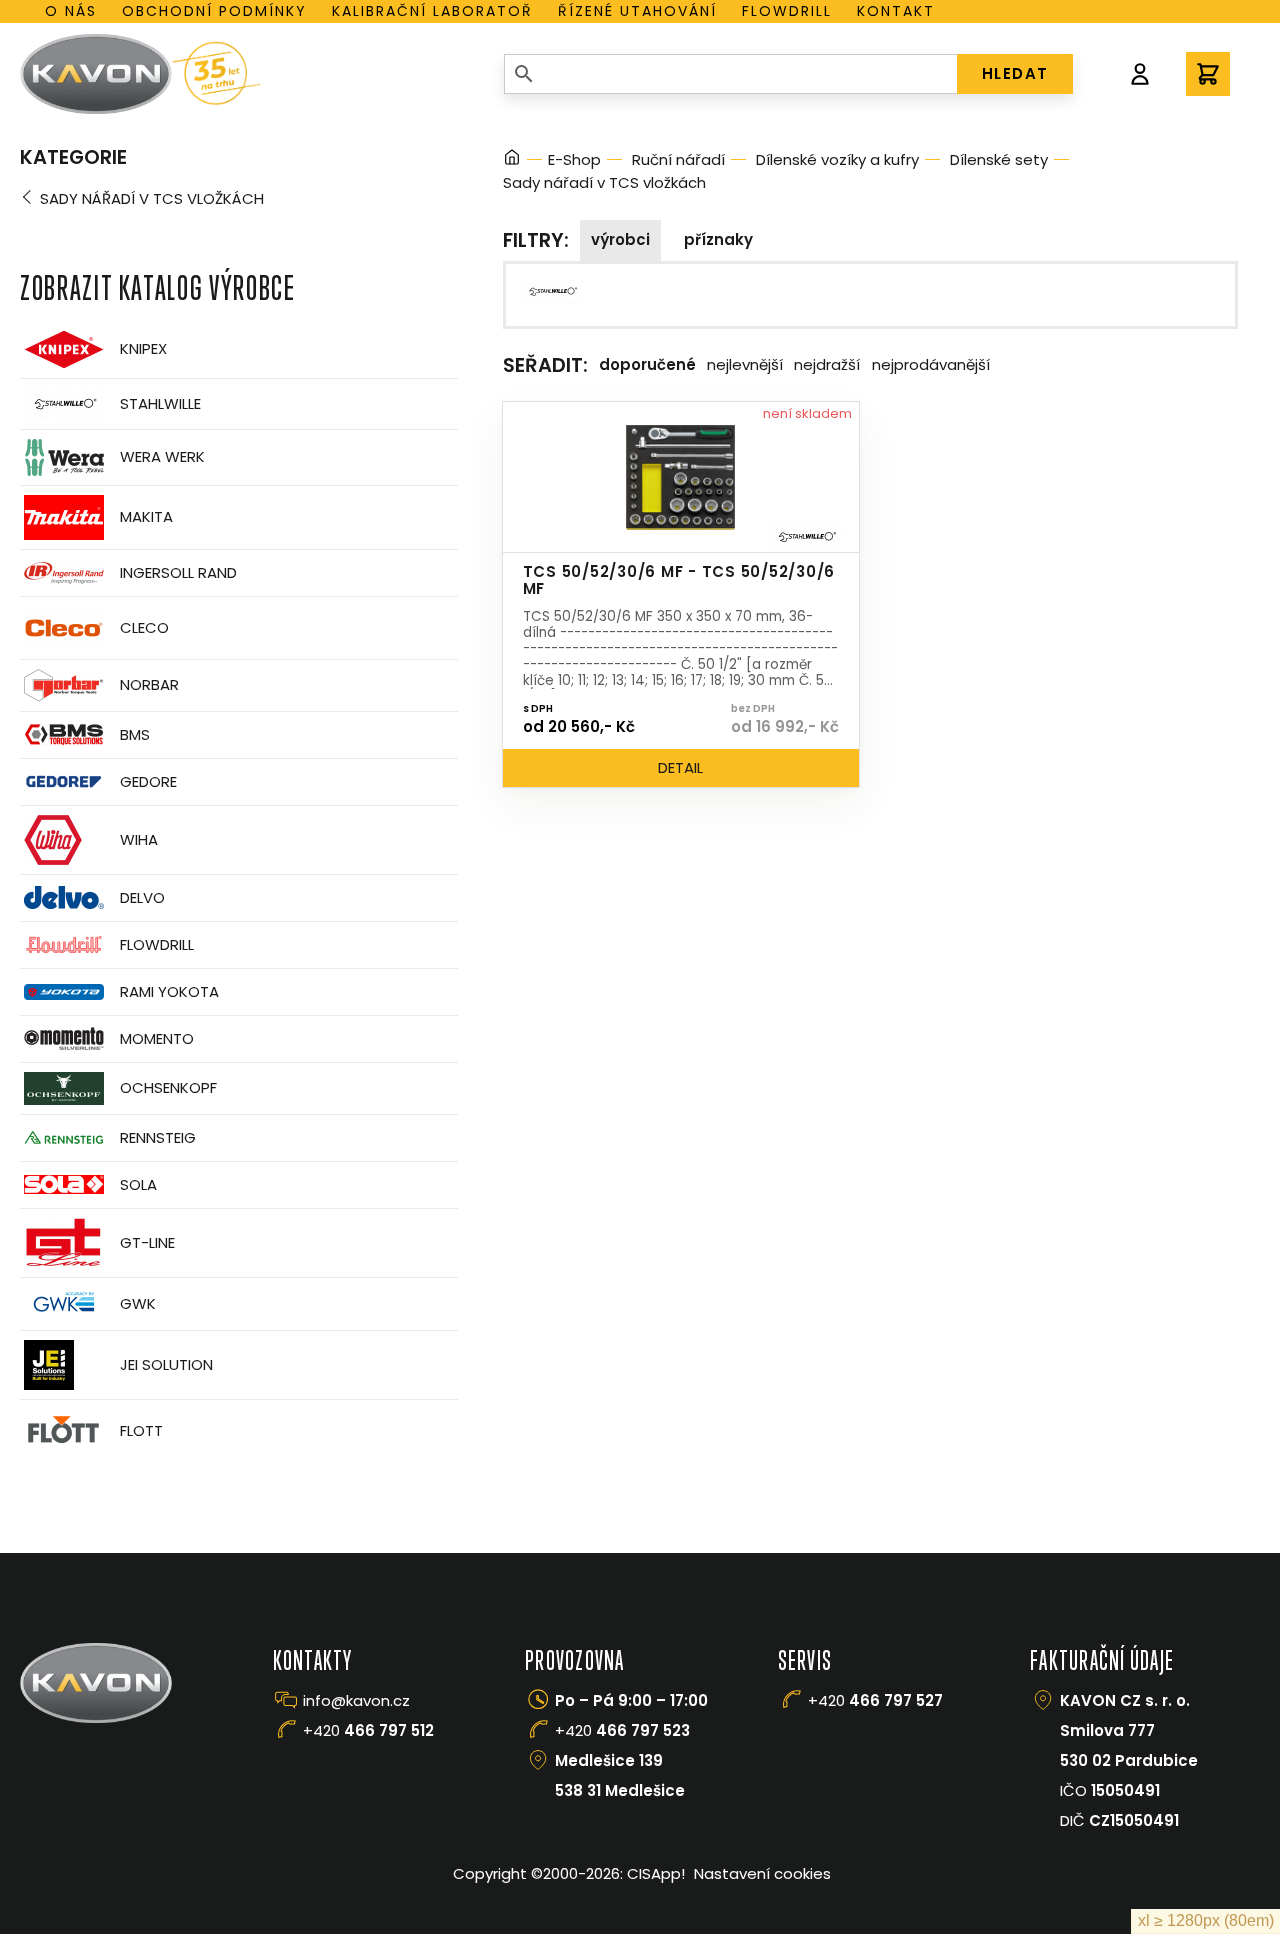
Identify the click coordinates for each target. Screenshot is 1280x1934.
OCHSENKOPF (168, 1087)
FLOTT (141, 1430)
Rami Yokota (169, 991)
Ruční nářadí (678, 159)
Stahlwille (160, 403)
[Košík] (1208, 74)
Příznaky (718, 239)
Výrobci (620, 239)
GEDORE (148, 781)
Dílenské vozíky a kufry (837, 159)
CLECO (144, 627)
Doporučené (647, 364)
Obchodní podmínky (214, 11)
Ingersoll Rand (178, 572)
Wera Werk (162, 456)
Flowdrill (787, 11)
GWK (138, 1303)
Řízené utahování (637, 11)
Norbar (149, 684)
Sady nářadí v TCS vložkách (152, 198)
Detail (680, 767)
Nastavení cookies (762, 1873)
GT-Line (147, 1242)
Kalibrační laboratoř (432, 11)
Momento (157, 1038)
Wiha (139, 839)
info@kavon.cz (356, 1700)
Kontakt (896, 11)
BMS (135, 734)
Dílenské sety (999, 159)
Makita (146, 516)
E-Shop (574, 159)
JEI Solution (166, 1364)
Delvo (142, 897)
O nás (71, 11)
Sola (138, 1184)
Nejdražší (827, 364)
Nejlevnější (745, 364)
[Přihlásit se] (1140, 74)
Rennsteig (158, 1137)
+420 (368, 1730)
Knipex (143, 348)
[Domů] (512, 160)
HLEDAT (1015, 73)
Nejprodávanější (931, 364)
